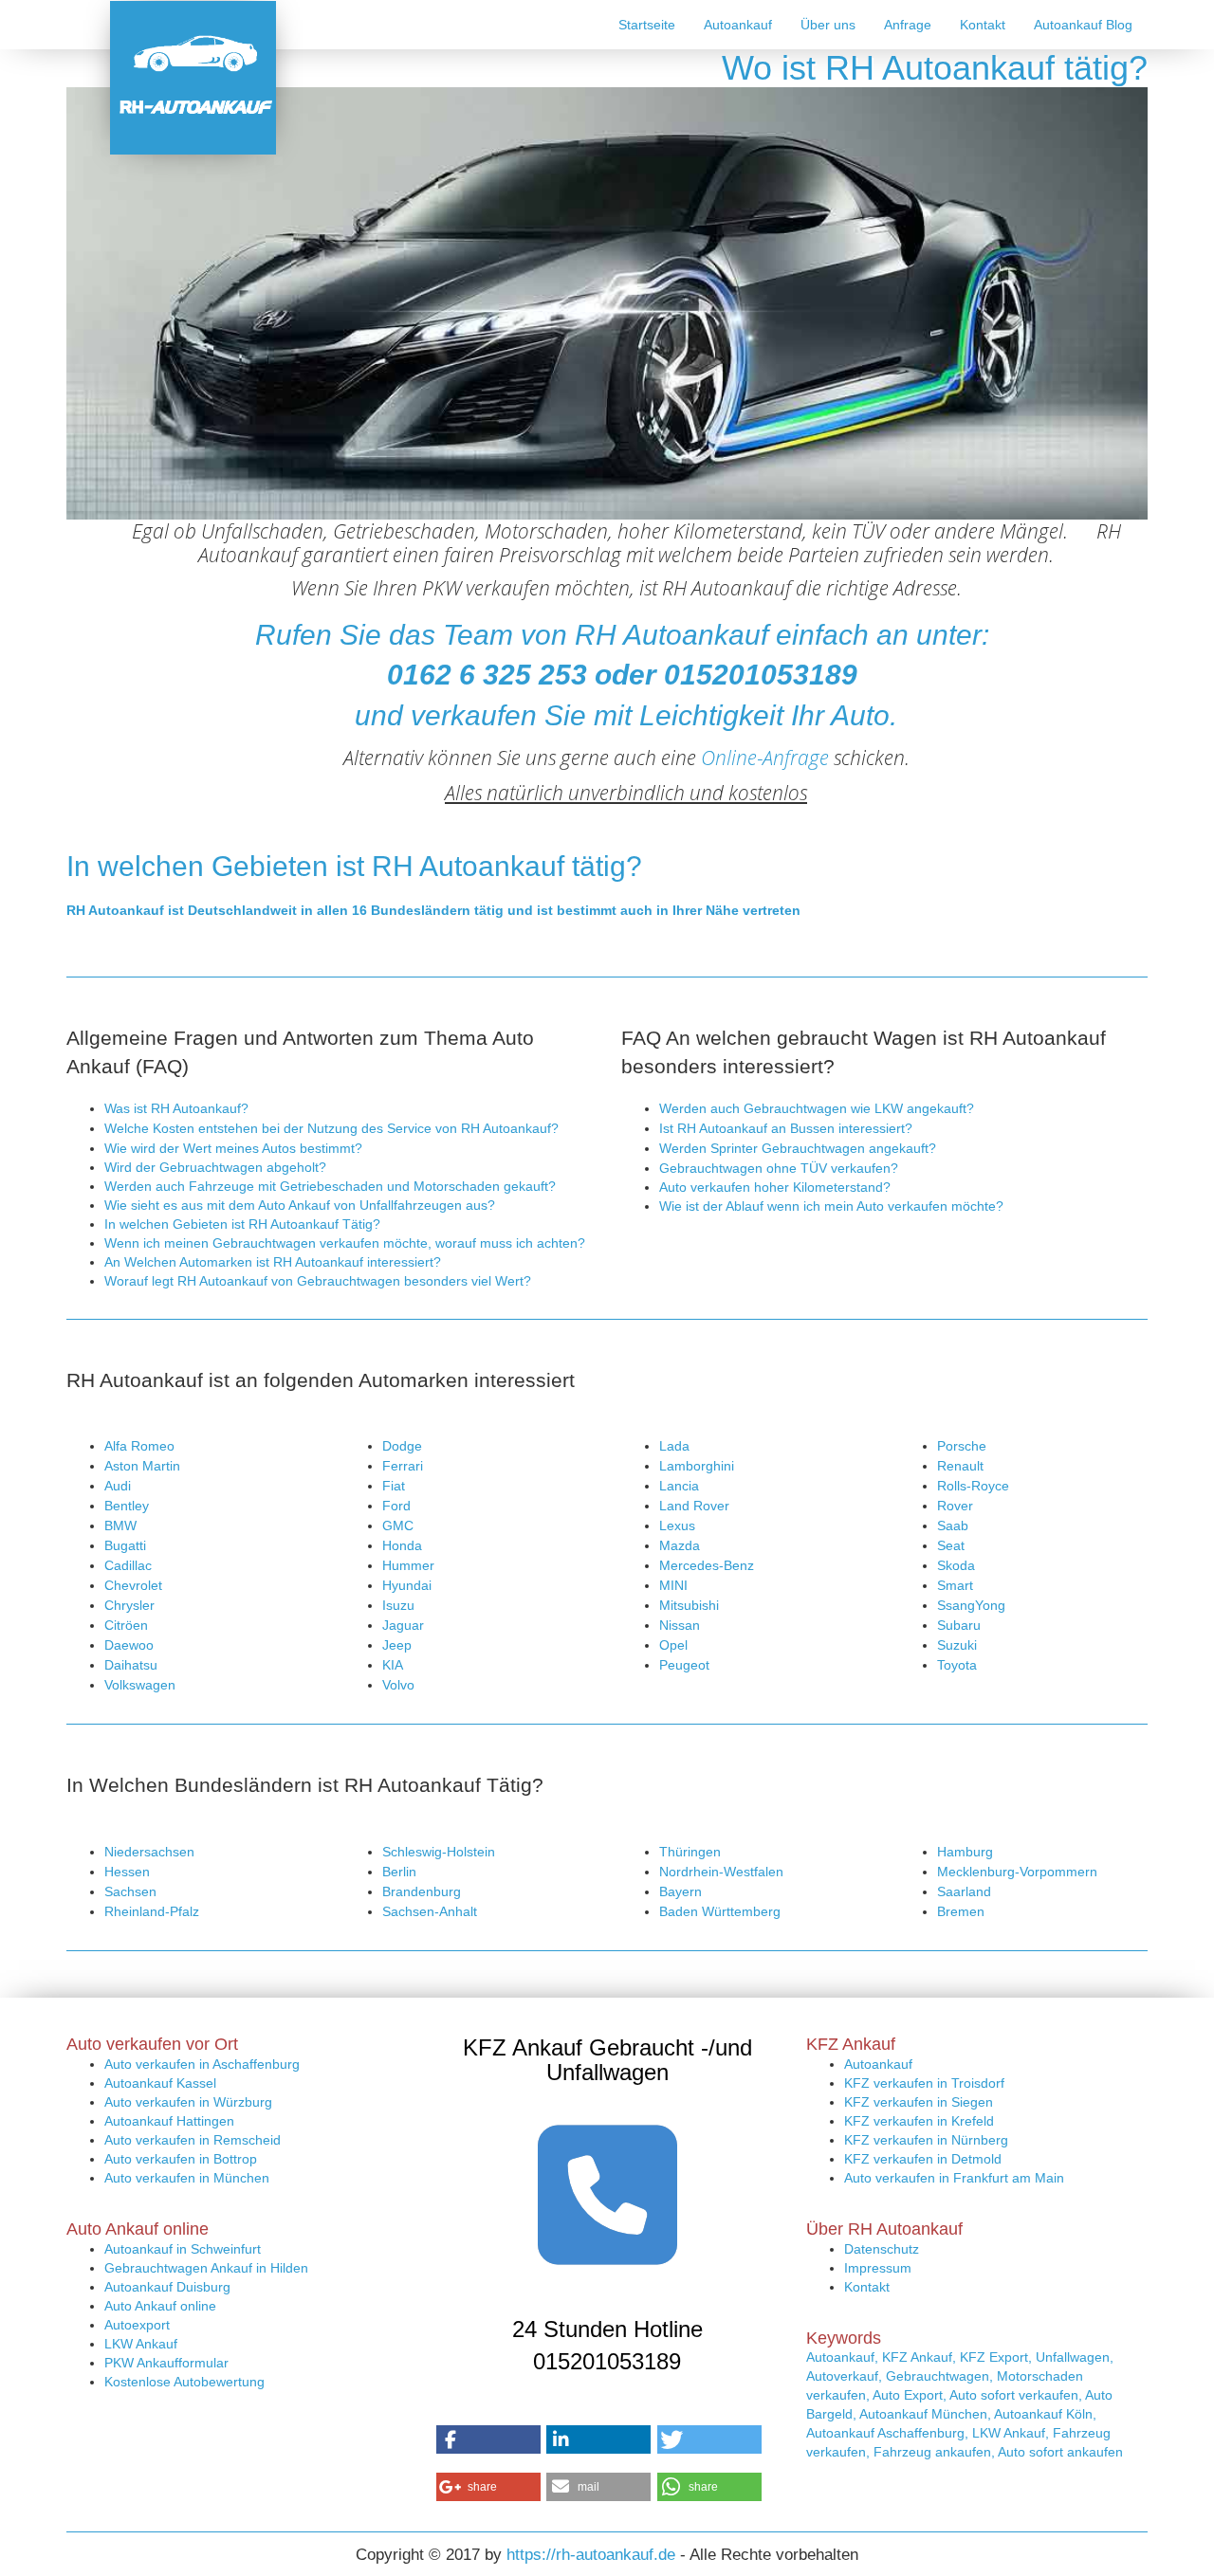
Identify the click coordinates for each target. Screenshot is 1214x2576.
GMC (398, 1526)
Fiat (394, 1486)
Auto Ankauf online (160, 2306)
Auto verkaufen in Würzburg (188, 2102)
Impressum (878, 2268)
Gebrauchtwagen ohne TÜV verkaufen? (779, 1168)
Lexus (677, 1526)
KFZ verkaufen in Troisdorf (924, 2083)
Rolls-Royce (973, 1486)
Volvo (398, 1685)
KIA (393, 1665)
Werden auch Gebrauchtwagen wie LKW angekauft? (817, 1108)
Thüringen (690, 1852)
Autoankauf (738, 25)
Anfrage (908, 25)
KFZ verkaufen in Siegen (919, 2102)
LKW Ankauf (141, 2344)
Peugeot (684, 1665)
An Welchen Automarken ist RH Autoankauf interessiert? (273, 1262)
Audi (118, 1486)
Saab (953, 1526)
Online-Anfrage (765, 758)
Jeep (397, 1645)
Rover (955, 1506)
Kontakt (983, 25)
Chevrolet (133, 1585)
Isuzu (398, 1605)
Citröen (126, 1625)
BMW (120, 1526)
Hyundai (407, 1585)
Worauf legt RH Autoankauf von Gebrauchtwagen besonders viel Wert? (318, 1281)
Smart (955, 1585)
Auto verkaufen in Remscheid (193, 2140)
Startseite (647, 25)
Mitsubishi (689, 1605)
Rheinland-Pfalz (152, 1911)
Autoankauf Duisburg (167, 2287)
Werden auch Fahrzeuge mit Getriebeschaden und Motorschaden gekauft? (330, 1186)
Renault (960, 1466)
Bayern (681, 1891)
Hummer (408, 1565)
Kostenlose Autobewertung (184, 2382)
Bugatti (125, 1545)
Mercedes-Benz (707, 1565)
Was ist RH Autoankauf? (176, 1108)
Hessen (127, 1872)
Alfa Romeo (139, 1446)
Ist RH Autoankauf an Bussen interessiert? (786, 1128)
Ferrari (403, 1466)
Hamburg (965, 1852)
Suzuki (957, 1645)
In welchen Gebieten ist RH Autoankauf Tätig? (242, 1224)
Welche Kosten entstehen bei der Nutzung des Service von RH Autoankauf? (331, 1128)
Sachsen (130, 1891)
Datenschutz (882, 2249)
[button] (488, 2439)
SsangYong (971, 1605)
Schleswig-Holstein (439, 1852)
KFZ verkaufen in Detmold (923, 2159)
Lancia (679, 1486)
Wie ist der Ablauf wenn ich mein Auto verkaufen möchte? (831, 1206)
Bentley (127, 1506)
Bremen (961, 1911)
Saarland (964, 1891)
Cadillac (128, 1565)
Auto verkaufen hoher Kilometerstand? (775, 1187)
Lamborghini (697, 1466)
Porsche (962, 1446)
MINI (673, 1585)
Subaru (959, 1625)
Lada (674, 1446)
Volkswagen (140, 1685)
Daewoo (129, 1645)
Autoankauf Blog (1083, 25)
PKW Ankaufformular (166, 2363)
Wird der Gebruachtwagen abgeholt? (215, 1167)
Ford (396, 1506)
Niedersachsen (149, 1852)
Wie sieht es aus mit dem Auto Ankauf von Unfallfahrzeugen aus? (300, 1205)
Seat (951, 1545)
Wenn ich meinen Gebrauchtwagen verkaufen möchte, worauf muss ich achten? (345, 1243)
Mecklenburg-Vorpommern (1017, 1872)
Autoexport (137, 2325)
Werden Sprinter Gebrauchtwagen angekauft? (798, 1148)
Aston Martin (142, 1466)
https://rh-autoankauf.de (591, 2555)
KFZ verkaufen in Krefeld (919, 2121)
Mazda (680, 1545)
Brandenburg (422, 1891)
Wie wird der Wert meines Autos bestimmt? (233, 1148)
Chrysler (129, 1605)
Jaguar (403, 1625)
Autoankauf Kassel (160, 2083)
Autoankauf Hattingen (169, 2121)
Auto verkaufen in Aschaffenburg (202, 2064)
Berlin (399, 1872)
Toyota (957, 1665)
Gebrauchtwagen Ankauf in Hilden (206, 2268)
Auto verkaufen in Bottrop (181, 2159)
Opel (673, 1645)
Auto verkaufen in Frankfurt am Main (954, 2178)
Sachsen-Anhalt (430, 1911)
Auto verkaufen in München (187, 2178)
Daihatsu (131, 1665)
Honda (402, 1545)
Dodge (402, 1446)
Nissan (680, 1625)
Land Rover (694, 1506)
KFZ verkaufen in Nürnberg (926, 2140)
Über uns (828, 25)
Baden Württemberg (720, 1911)
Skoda (956, 1565)
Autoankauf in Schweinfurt (183, 2249)
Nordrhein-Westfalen (721, 1872)
